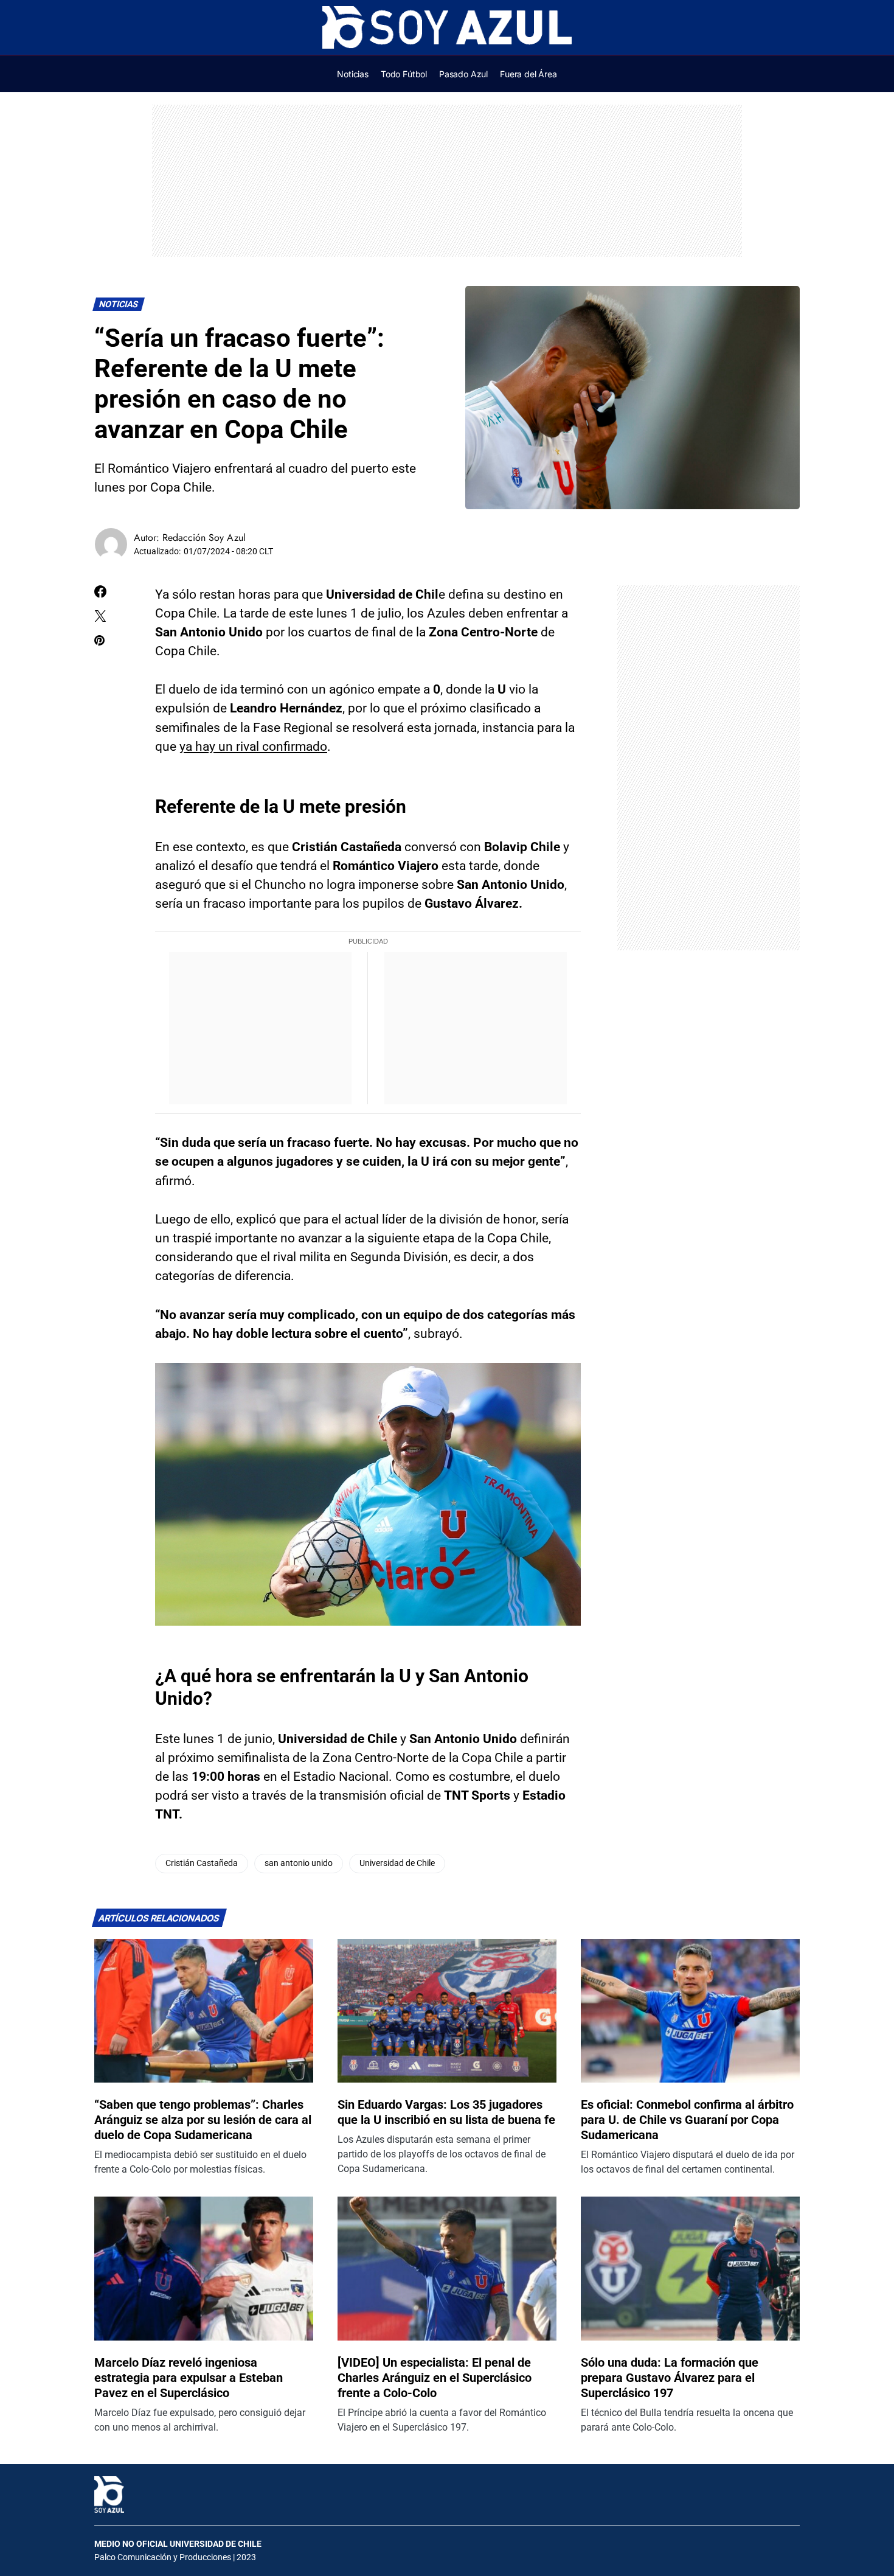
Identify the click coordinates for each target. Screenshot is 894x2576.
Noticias (119, 305)
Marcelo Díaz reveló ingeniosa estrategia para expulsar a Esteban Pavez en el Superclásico (189, 2378)
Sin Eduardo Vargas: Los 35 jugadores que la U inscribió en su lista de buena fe (446, 2112)
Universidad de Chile (397, 1863)
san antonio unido (299, 1863)
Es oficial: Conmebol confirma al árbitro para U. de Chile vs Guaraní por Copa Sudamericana (687, 2120)
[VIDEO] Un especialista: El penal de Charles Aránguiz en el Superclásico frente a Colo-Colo (435, 2378)
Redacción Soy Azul (204, 538)
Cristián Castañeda (202, 1863)
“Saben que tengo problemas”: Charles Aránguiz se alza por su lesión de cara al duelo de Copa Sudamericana (203, 2120)
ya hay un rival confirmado (253, 747)
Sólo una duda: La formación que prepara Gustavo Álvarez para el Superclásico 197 (670, 2378)
